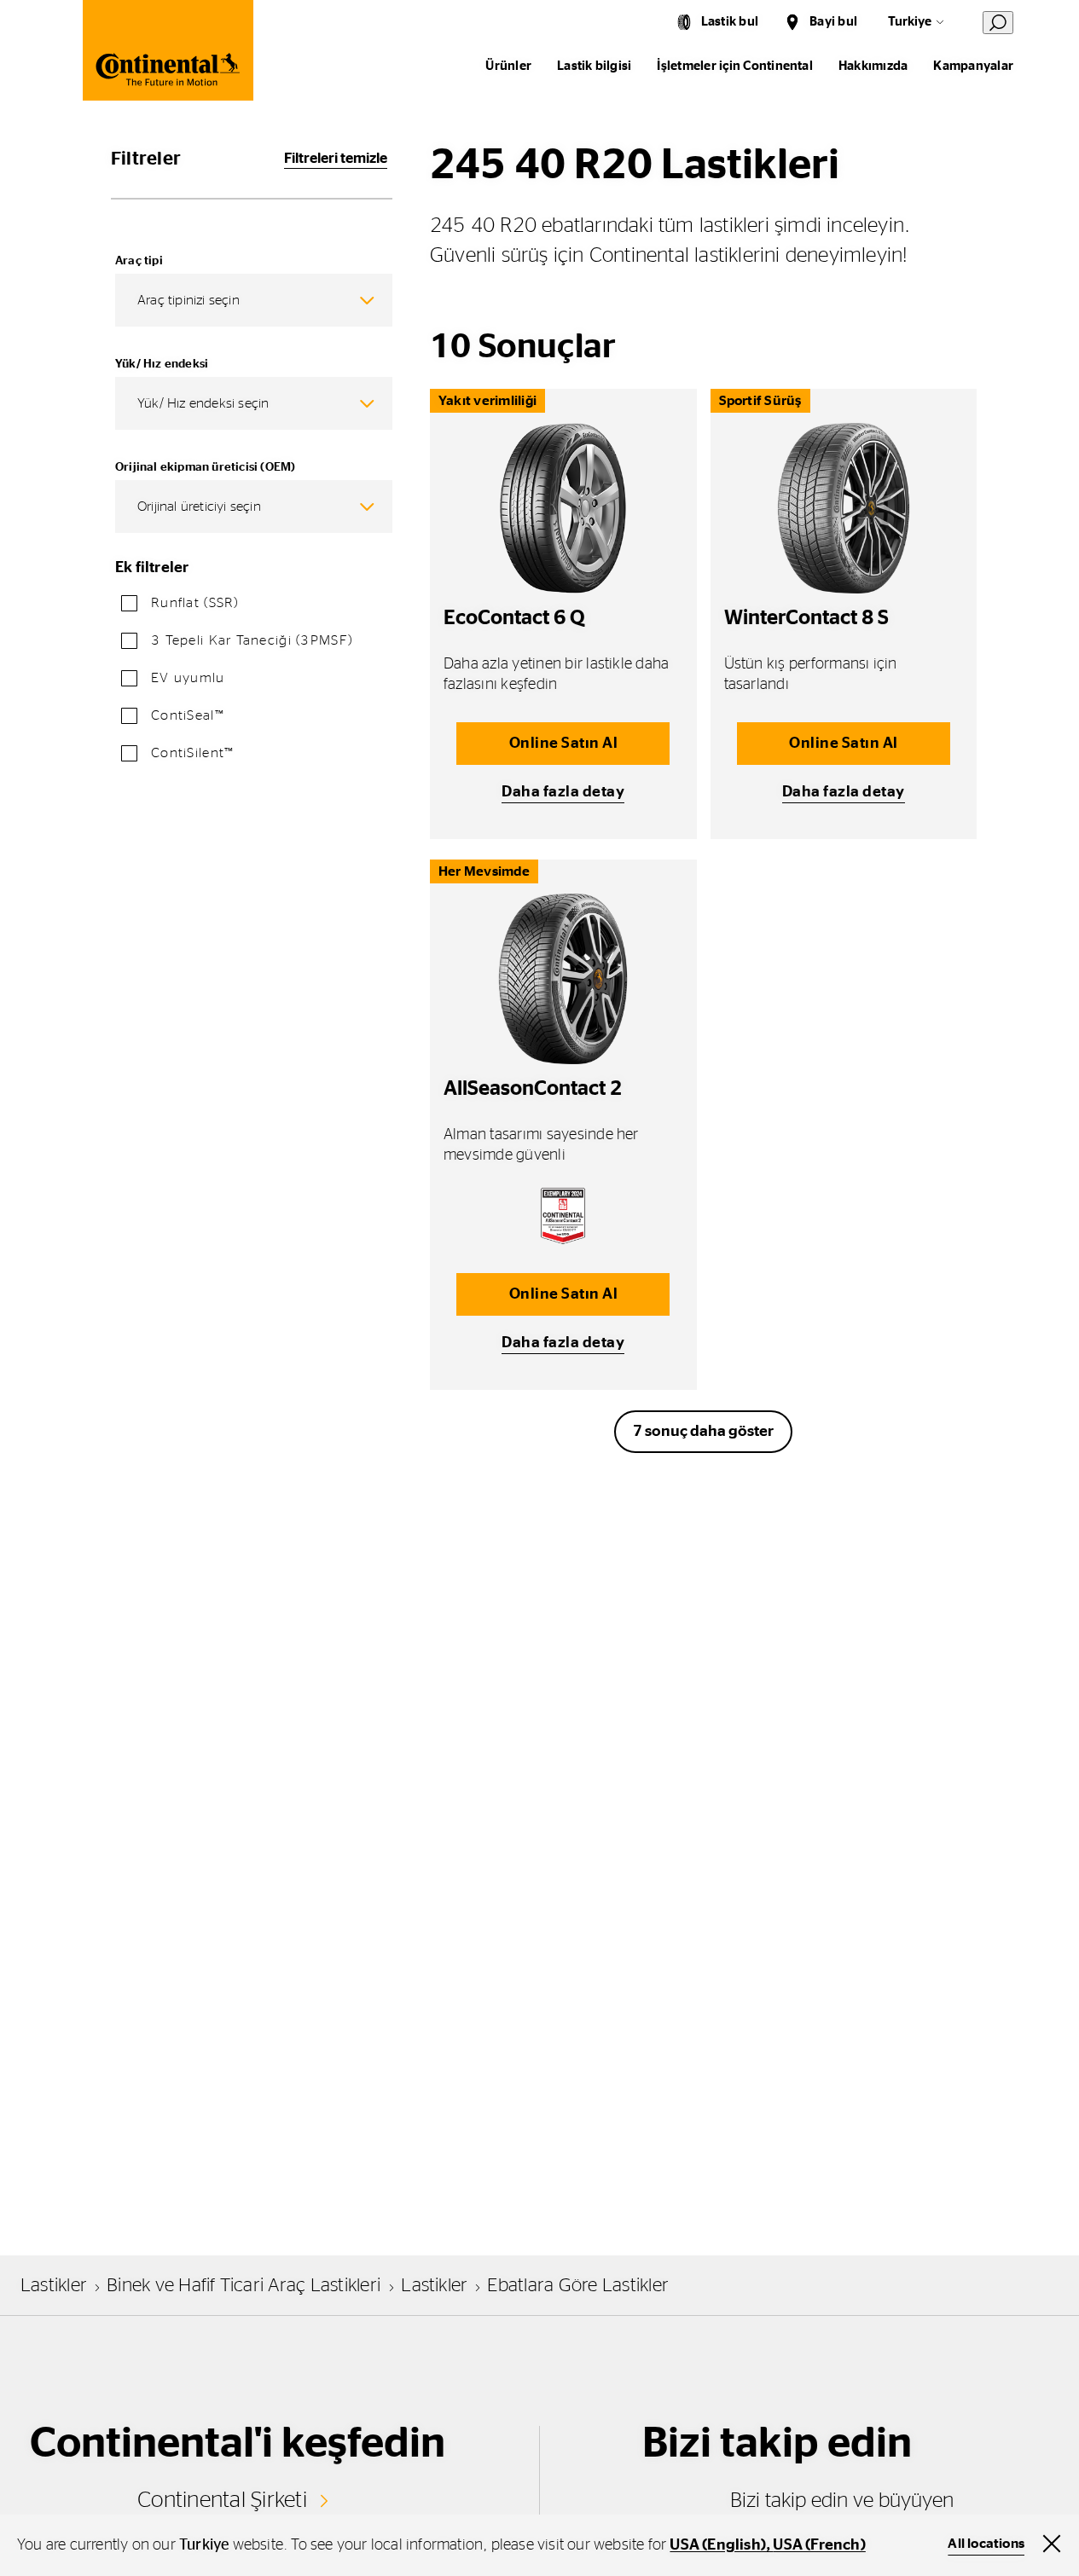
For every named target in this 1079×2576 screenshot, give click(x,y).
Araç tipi (139, 261)
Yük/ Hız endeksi (162, 364)
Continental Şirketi (222, 2500)
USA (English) (718, 2545)
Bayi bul (833, 22)
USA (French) (819, 2545)
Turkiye (910, 22)
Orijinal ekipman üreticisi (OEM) (205, 467)
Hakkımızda (873, 66)
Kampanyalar (973, 66)
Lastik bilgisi (594, 66)
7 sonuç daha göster (703, 1432)
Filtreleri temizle (336, 158)
